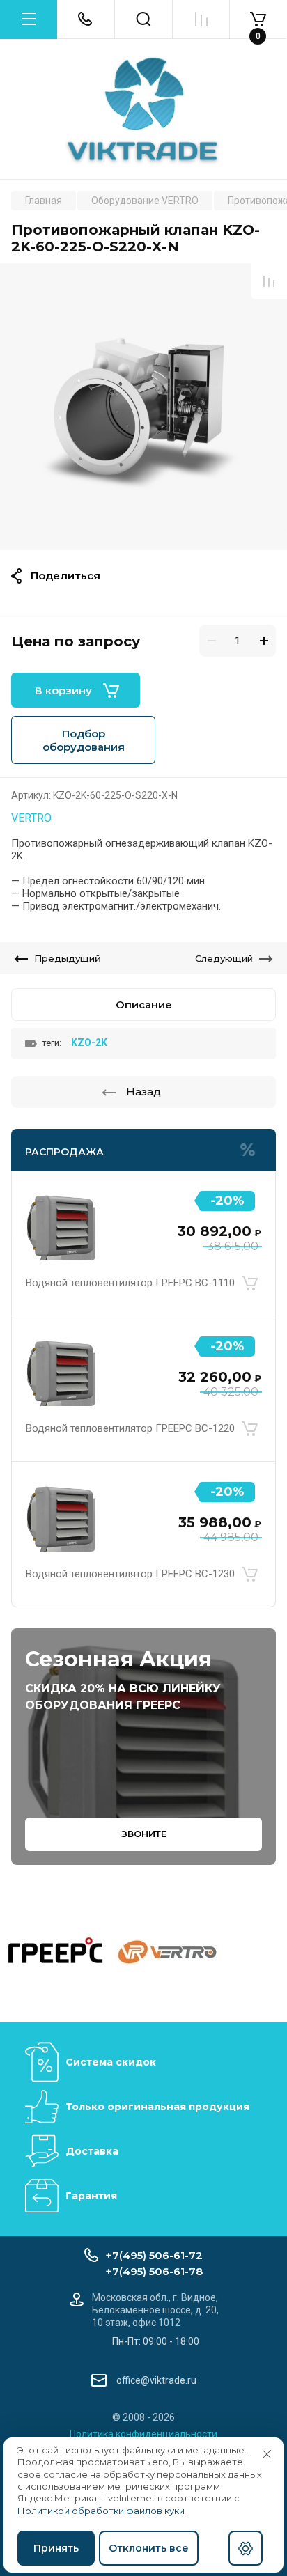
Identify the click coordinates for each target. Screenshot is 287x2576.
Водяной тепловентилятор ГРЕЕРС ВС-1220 (130, 1428)
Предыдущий (67, 958)
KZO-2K (89, 1043)
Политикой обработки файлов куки (101, 2511)
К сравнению (269, 281)
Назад (143, 1092)
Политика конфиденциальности (143, 2434)
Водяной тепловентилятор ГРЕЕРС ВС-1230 (130, 1574)
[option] (143, 407)
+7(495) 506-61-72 (154, 2255)
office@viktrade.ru (156, 2380)
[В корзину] (249, 1283)
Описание (144, 1005)
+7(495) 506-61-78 (154, 2271)
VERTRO (31, 818)
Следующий (224, 958)
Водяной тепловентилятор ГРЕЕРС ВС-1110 (130, 1283)
